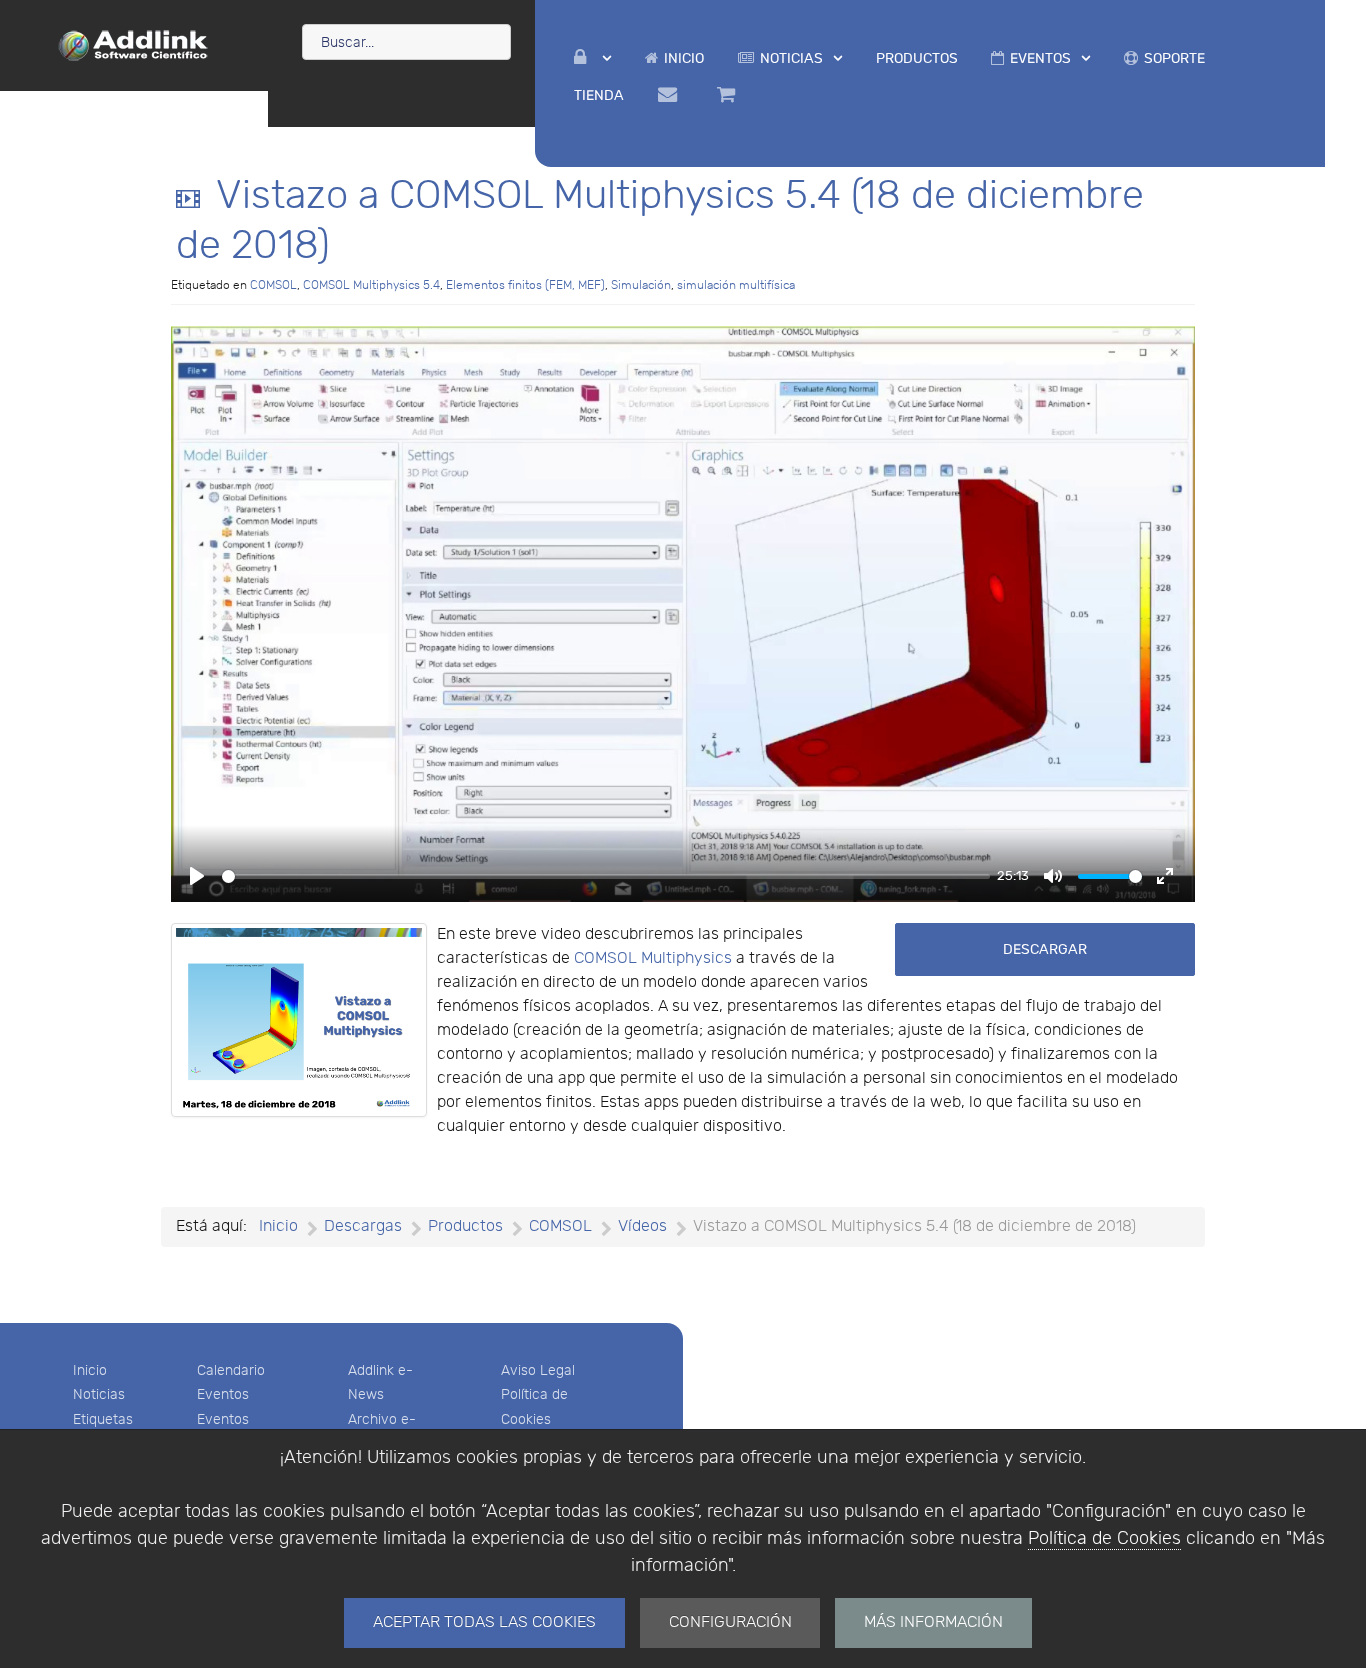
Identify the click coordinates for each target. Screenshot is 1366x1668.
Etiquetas (103, 1419)
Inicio (90, 1370)
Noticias (99, 1394)
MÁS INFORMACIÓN (933, 1622)
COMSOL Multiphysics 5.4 (371, 285)
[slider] (606, 876)
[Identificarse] (592, 58)
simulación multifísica (736, 285)
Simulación (641, 285)
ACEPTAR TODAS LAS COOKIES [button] (484, 1622)
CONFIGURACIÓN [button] (730, 1622)
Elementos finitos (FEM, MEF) (525, 285)
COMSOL (273, 285)
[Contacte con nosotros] (670, 95)
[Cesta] (729, 95)
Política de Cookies (1104, 1538)
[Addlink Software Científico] (134, 44)
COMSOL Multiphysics (653, 958)
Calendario (231, 1370)
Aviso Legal (538, 1370)
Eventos (223, 1394)
